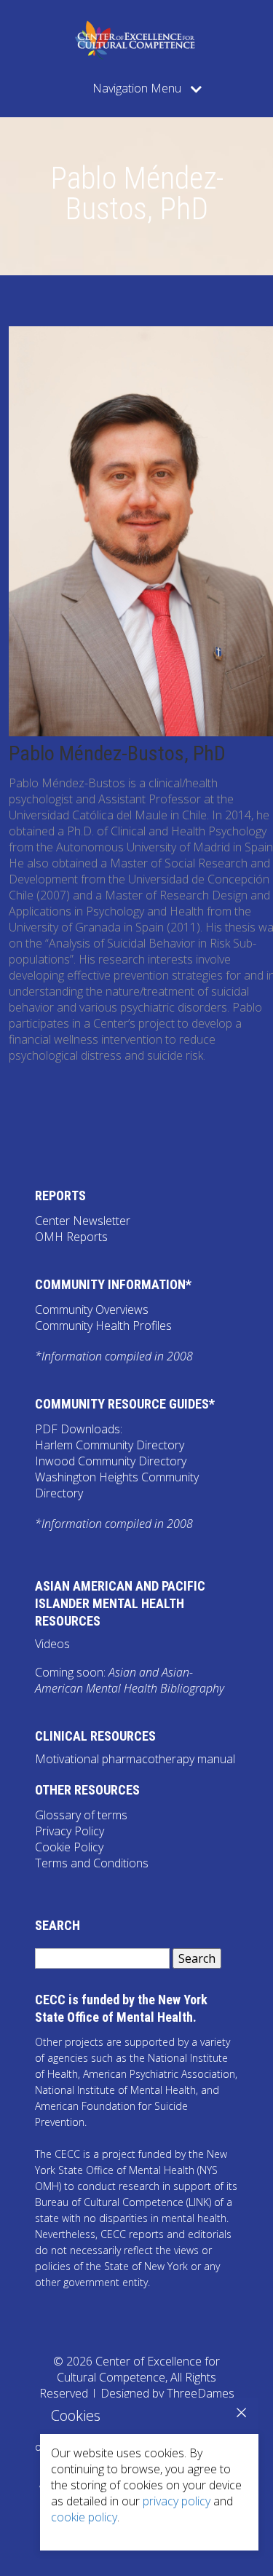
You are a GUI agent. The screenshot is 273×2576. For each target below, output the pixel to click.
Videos (52, 1644)
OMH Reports (71, 1237)
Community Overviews (92, 1309)
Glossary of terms (81, 1815)
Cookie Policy (69, 1847)
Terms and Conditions (92, 1863)
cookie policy (84, 2517)
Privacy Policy (70, 1831)
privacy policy (177, 2501)
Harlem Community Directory (110, 1445)
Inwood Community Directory (111, 1461)
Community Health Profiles (103, 1326)
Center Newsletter (83, 1221)
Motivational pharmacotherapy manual (135, 1759)
